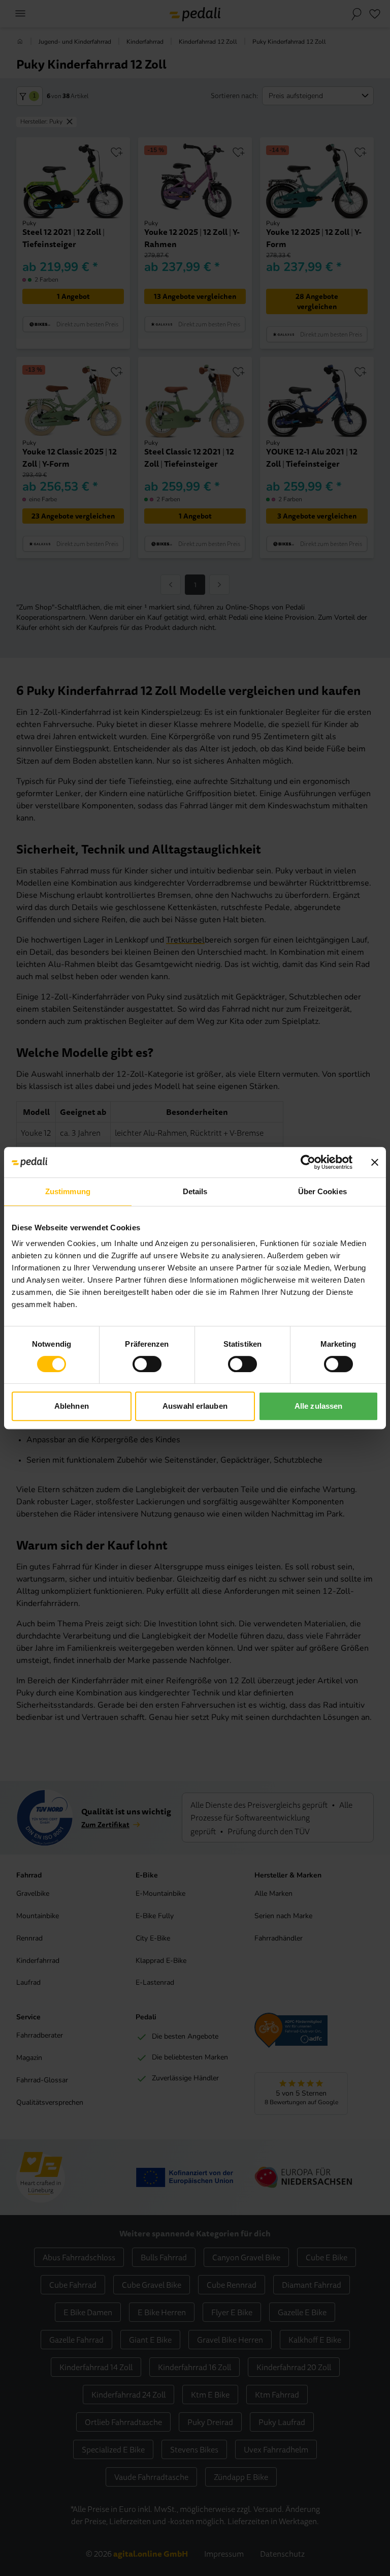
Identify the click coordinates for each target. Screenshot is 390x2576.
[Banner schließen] (375, 1162)
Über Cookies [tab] (322, 1191)
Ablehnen (72, 1406)
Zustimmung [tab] (68, 1191)
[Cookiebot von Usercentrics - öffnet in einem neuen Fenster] (308, 1162)
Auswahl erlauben (195, 1406)
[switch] (147, 1364)
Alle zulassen (318, 1406)
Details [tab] (195, 1191)
